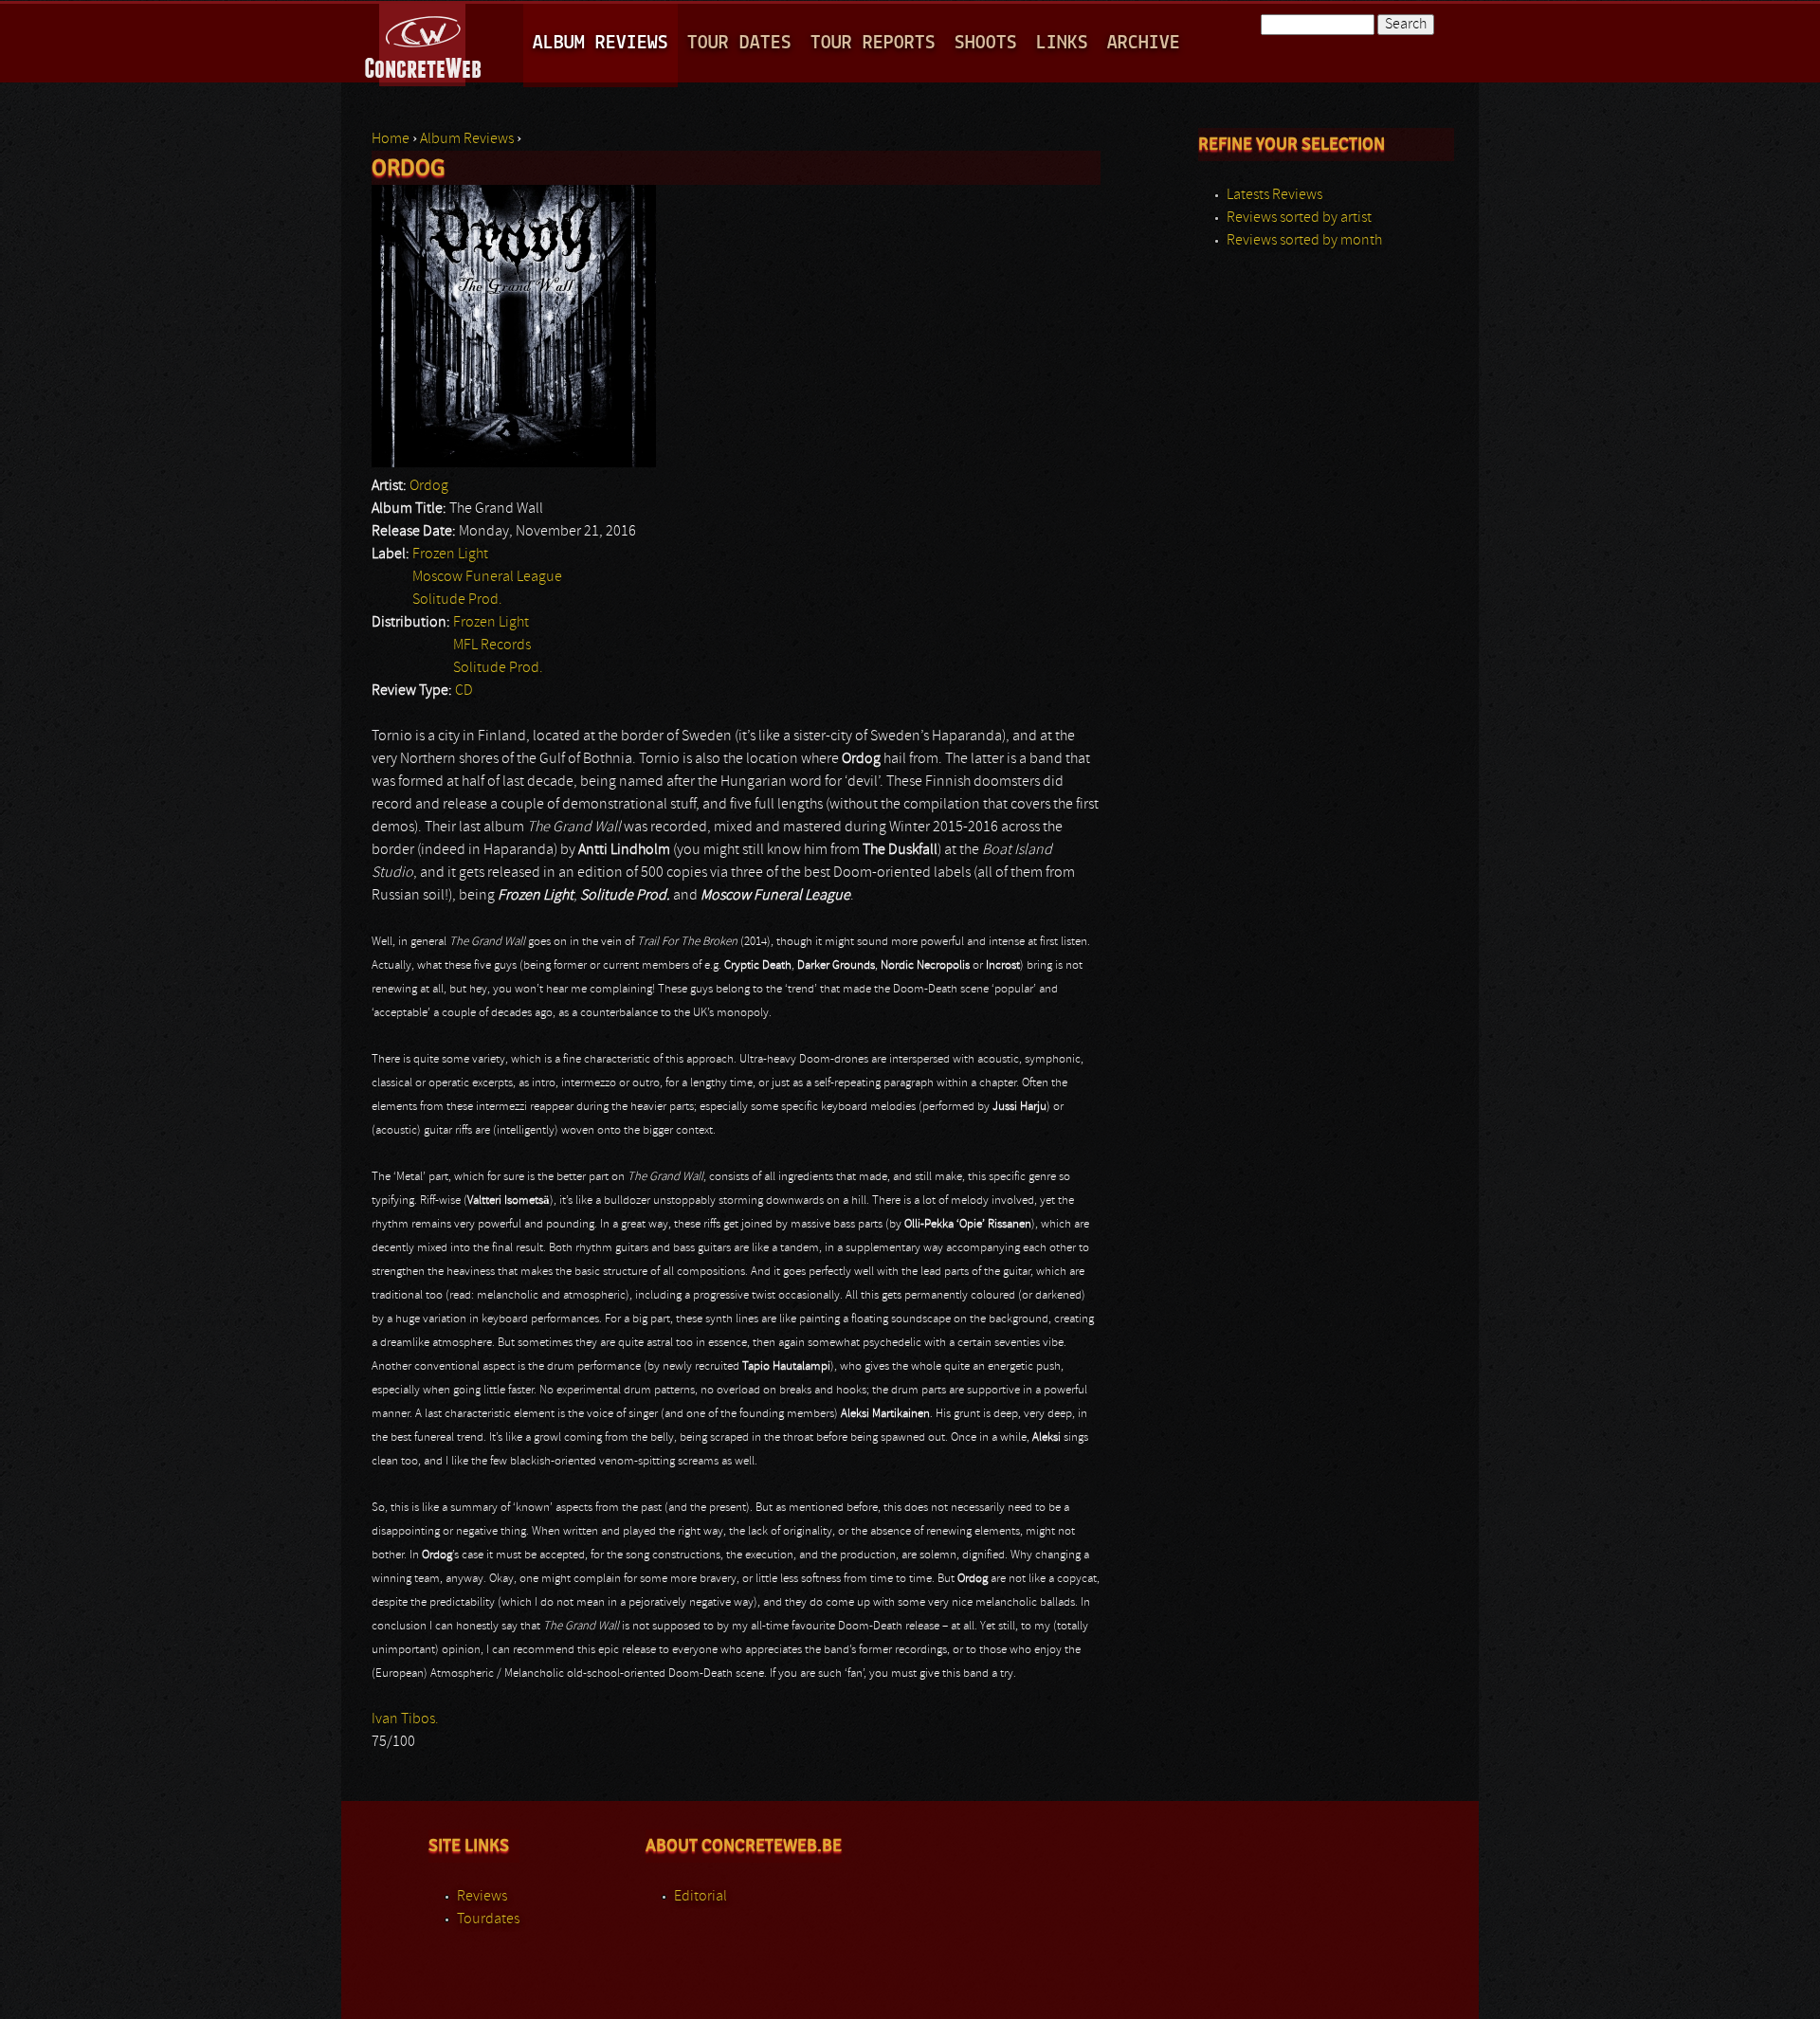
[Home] (424, 42)
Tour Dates (739, 43)
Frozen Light (450, 555)
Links (1062, 43)
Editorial (701, 1897)
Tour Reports (873, 43)
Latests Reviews (1274, 195)
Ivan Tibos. (405, 1719)
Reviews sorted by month (1304, 241)
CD (464, 691)
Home (391, 139)
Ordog (429, 486)
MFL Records (492, 646)
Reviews (482, 1897)
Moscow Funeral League (487, 577)
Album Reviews (601, 43)
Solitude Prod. (457, 600)
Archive (1144, 43)
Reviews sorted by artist (1299, 218)
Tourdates (488, 1919)
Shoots (986, 43)
